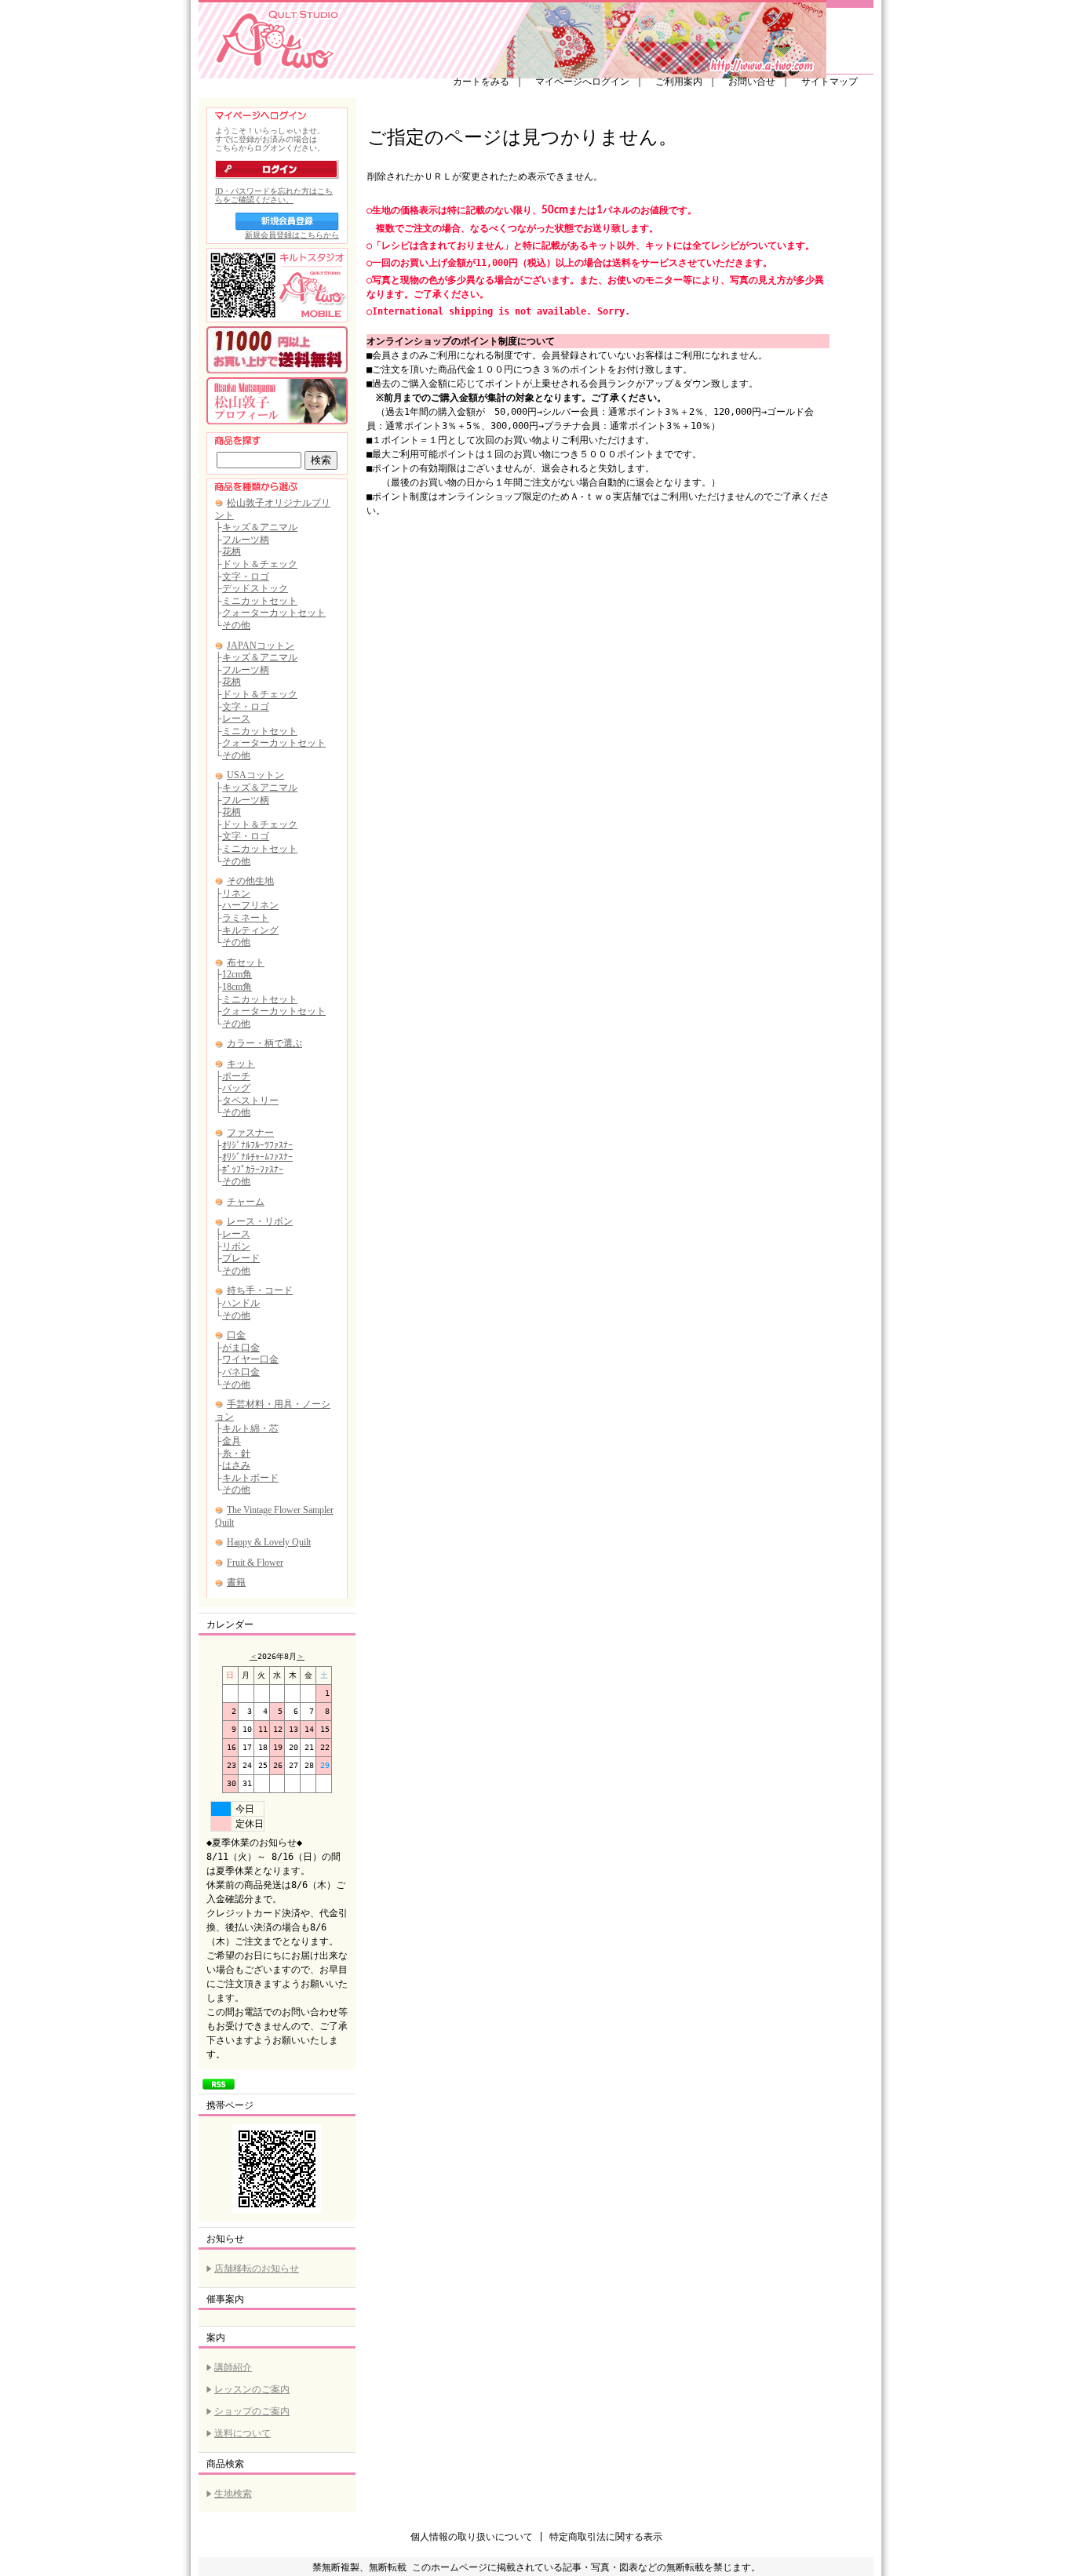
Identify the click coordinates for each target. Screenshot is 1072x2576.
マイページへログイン (582, 82)
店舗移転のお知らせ (257, 2269)
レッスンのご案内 (252, 2389)
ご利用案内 (679, 82)
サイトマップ (830, 82)
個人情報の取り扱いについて (472, 2537)
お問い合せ (752, 82)
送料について (242, 2433)
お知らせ (225, 2239)
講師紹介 (233, 2367)
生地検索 (233, 2494)
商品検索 (225, 2464)
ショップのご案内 (252, 2411)
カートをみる (481, 82)
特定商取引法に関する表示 (606, 2537)
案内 (216, 2338)
